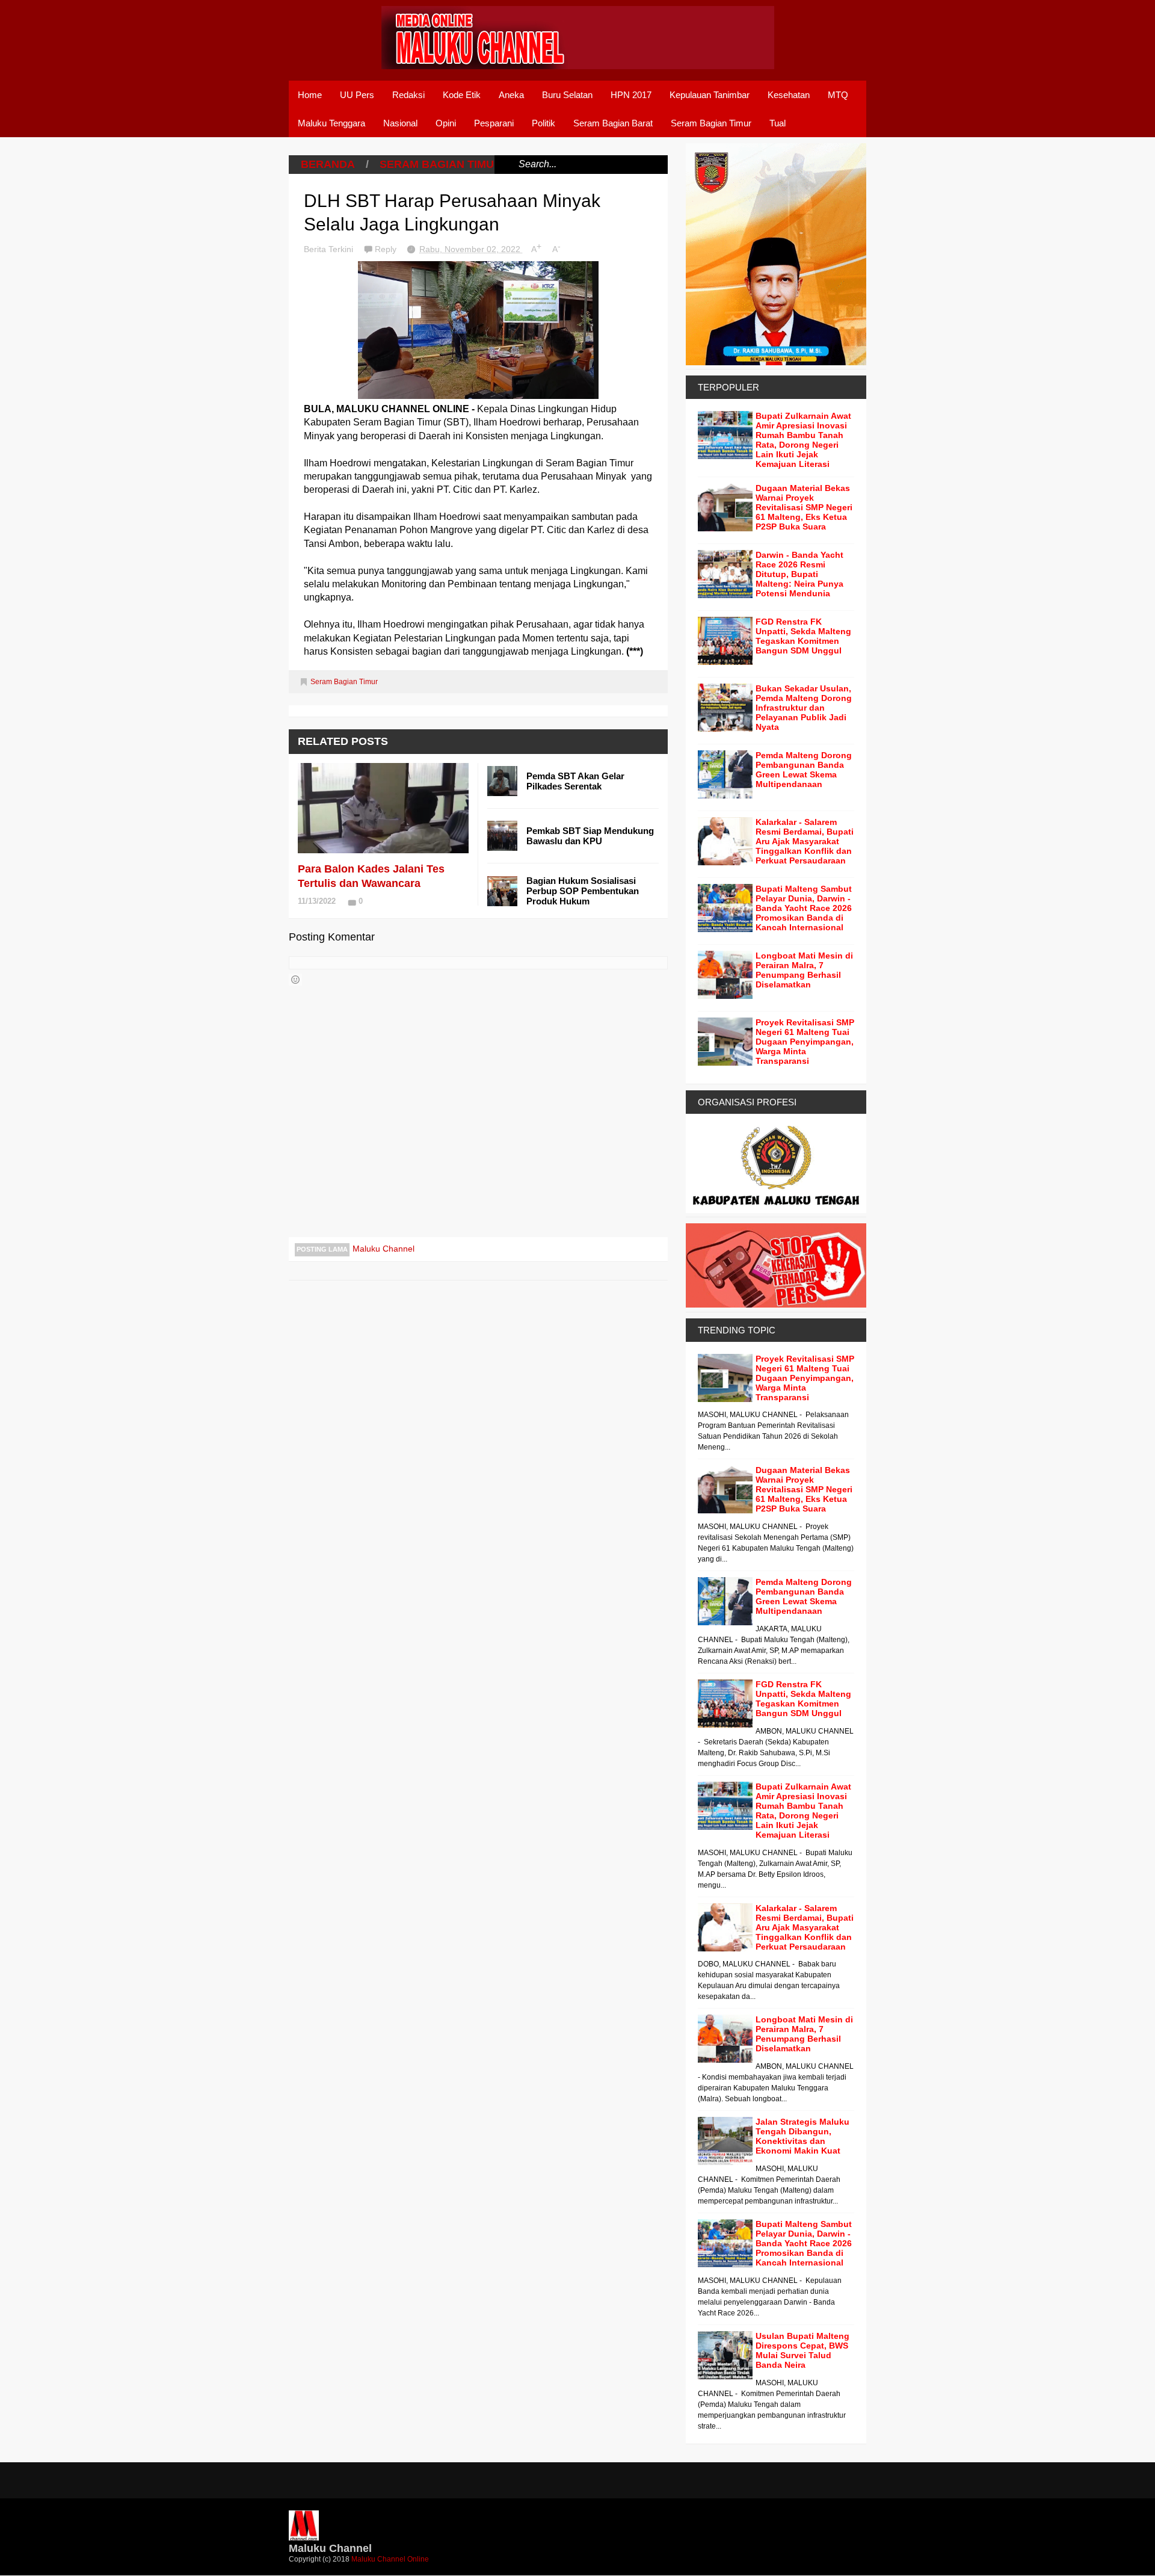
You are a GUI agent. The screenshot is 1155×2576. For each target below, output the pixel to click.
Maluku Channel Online (390, 2559)
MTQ (838, 95)
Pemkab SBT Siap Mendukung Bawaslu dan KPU (590, 836)
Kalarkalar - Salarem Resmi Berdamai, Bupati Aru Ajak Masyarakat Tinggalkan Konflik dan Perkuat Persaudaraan (805, 841)
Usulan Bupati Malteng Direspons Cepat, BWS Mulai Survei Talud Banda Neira (802, 2350)
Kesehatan (789, 95)
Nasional (400, 123)
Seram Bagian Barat (613, 123)
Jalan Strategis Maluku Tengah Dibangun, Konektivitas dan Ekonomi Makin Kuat (802, 2136)
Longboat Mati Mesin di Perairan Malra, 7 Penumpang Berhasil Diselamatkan (804, 970)
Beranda (328, 164)
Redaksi (408, 95)
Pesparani (494, 123)
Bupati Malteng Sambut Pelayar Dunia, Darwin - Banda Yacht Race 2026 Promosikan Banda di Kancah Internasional (804, 908)
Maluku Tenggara (331, 123)
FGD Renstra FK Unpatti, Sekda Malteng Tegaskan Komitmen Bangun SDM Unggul (803, 636)
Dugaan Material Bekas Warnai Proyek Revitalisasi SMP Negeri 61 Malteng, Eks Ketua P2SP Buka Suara (804, 507)
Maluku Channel (383, 1249)
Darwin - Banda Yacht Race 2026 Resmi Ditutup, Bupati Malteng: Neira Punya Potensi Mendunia (799, 574)
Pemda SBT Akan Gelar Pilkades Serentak (575, 781)
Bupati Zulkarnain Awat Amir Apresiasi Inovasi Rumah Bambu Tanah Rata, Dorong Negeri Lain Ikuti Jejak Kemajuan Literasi (803, 440)
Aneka (511, 95)
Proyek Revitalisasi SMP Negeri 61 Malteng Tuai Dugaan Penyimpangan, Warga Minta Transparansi (805, 1042)
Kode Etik (462, 95)
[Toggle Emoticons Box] (295, 980)
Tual (778, 123)
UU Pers (357, 95)
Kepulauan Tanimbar (710, 95)
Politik (544, 123)
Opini (446, 123)
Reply (387, 249)
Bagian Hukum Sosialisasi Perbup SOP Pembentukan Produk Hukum (583, 891)
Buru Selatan (567, 95)
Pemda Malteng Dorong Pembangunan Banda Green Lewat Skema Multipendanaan (804, 770)
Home (310, 95)
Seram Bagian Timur (711, 123)
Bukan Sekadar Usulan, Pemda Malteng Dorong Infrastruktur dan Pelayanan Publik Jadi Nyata (804, 708)
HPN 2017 (631, 95)
